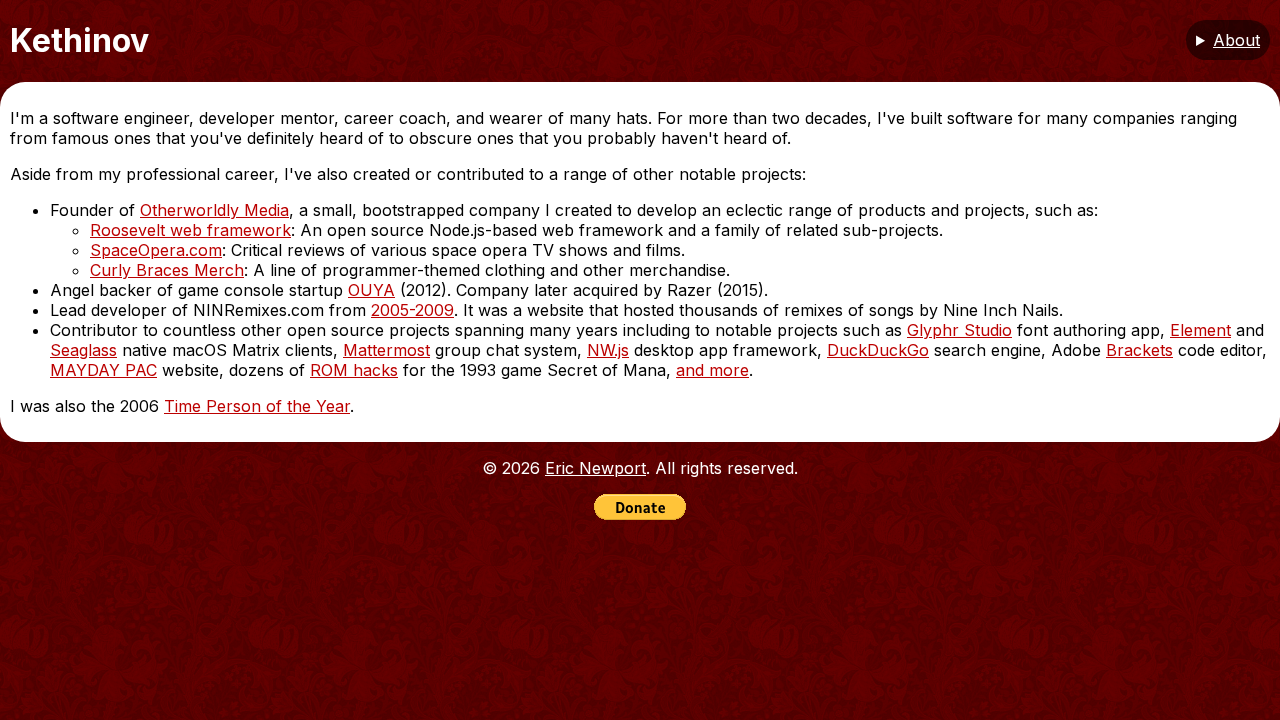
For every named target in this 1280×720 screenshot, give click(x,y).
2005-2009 (412, 310)
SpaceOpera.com (156, 250)
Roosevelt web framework (190, 230)
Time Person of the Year (257, 406)
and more (712, 370)
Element (1200, 330)
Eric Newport (595, 468)
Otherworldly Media (214, 210)
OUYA (371, 290)
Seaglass (83, 350)
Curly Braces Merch (167, 270)
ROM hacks (354, 370)
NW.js (608, 350)
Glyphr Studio (959, 330)
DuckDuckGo (878, 350)
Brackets (1139, 350)
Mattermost (386, 350)
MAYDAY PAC (103, 370)
